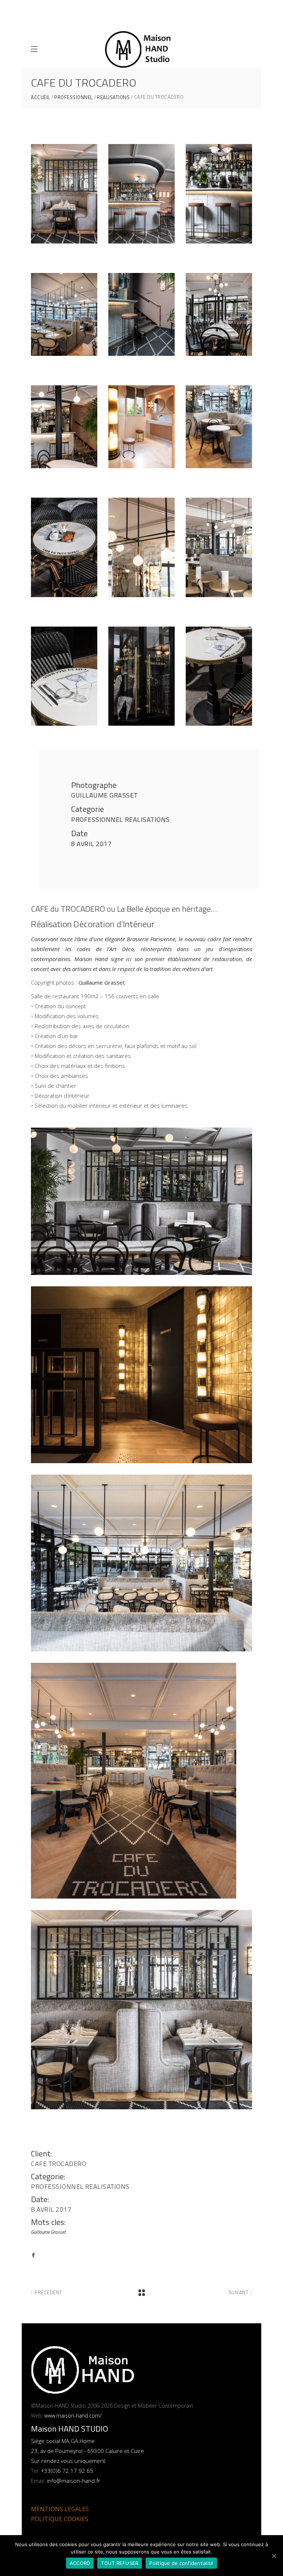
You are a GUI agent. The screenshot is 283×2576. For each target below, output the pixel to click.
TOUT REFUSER (120, 2563)
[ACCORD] (274, 2556)
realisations (113, 97)
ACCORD (80, 2563)
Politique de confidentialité (181, 2563)
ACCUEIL (41, 97)
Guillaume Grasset (105, 795)
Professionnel (74, 97)
